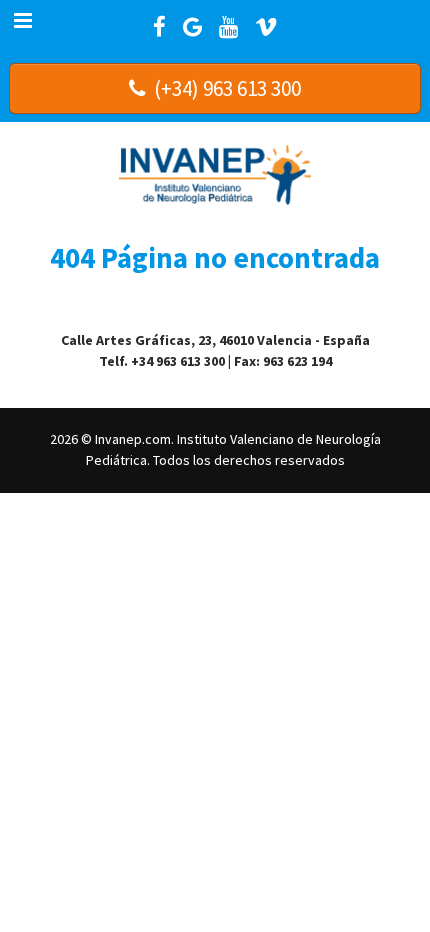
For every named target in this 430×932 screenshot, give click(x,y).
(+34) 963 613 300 (225, 88)
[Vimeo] (265, 27)
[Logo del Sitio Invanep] (215, 171)
